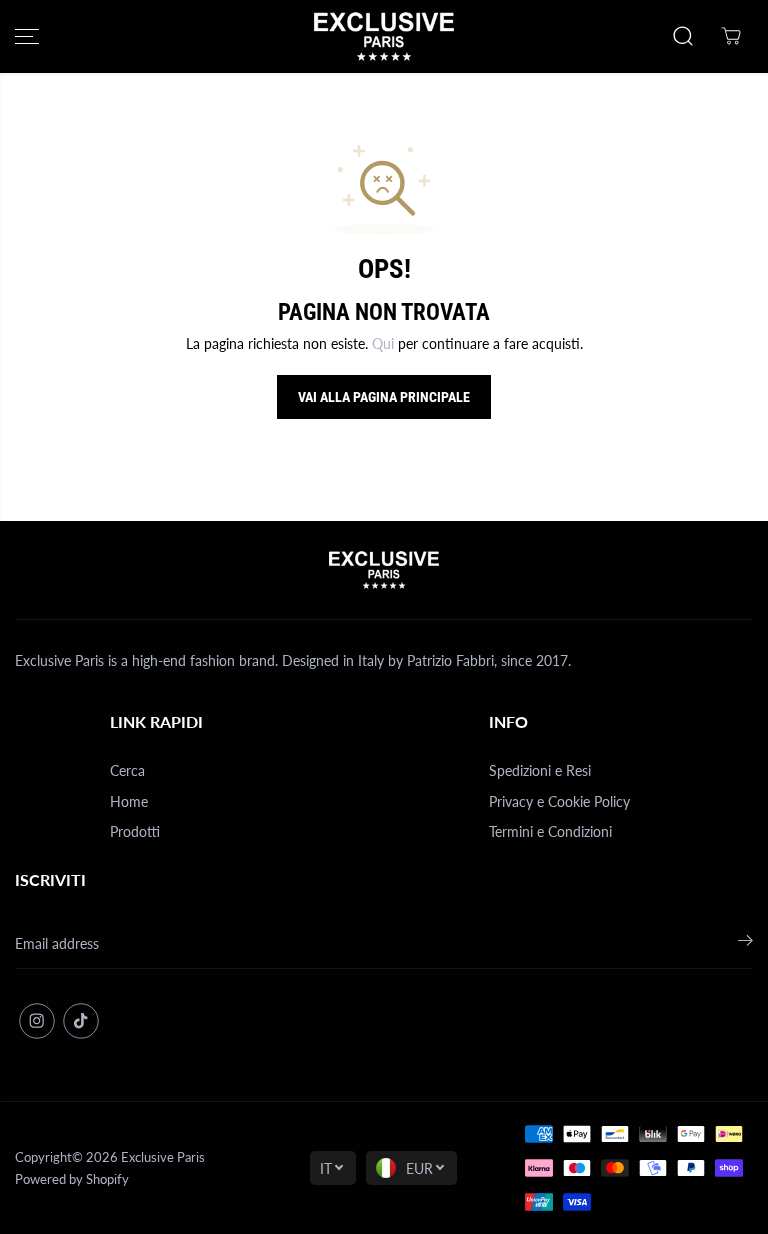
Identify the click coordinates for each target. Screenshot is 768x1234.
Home (129, 801)
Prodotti (135, 831)
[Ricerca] (683, 36)
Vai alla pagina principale (384, 397)
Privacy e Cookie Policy (559, 801)
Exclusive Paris (163, 1157)
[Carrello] (731, 36)
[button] (27, 36)
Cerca (127, 770)
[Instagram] (37, 1021)
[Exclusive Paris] (384, 36)
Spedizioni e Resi (540, 770)
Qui (383, 343)
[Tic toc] (81, 1021)
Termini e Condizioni (550, 831)
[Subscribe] (745, 944)
